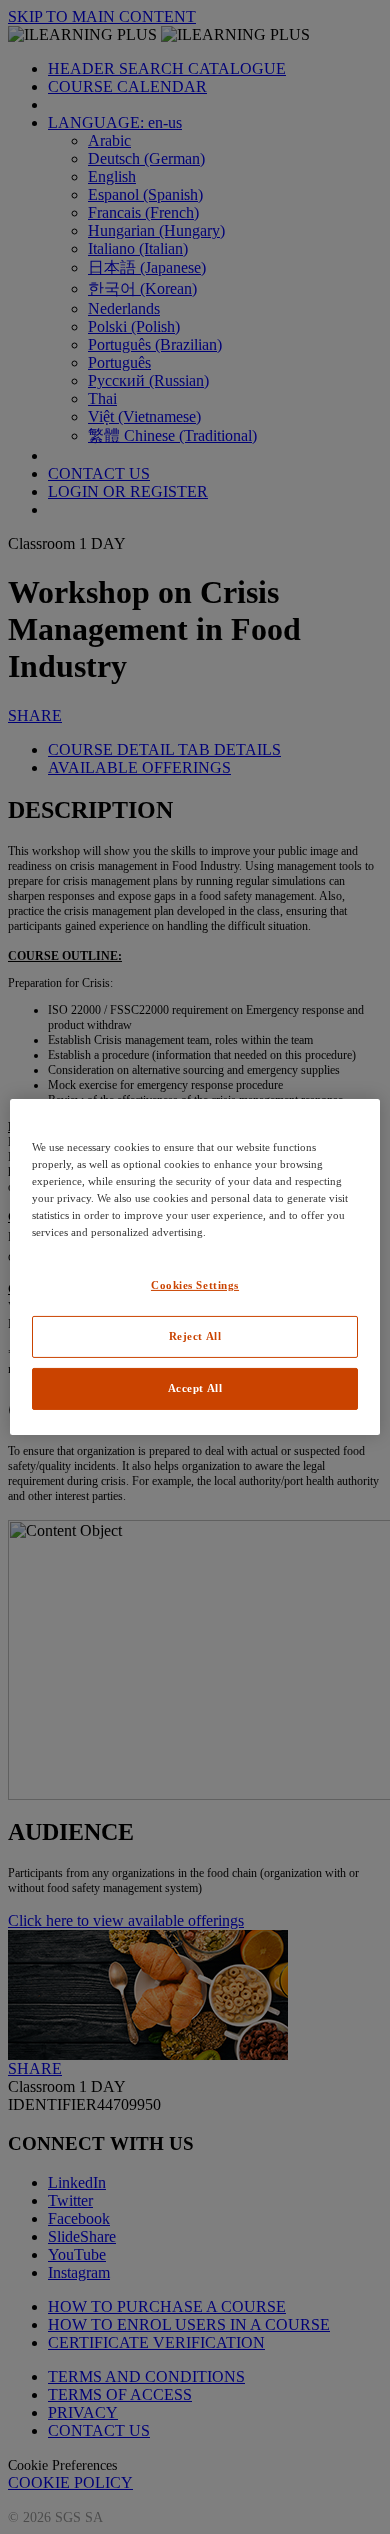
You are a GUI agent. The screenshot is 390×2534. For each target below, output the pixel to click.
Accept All (195, 1388)
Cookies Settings (195, 1285)
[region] (195, 1267)
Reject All (195, 1336)
